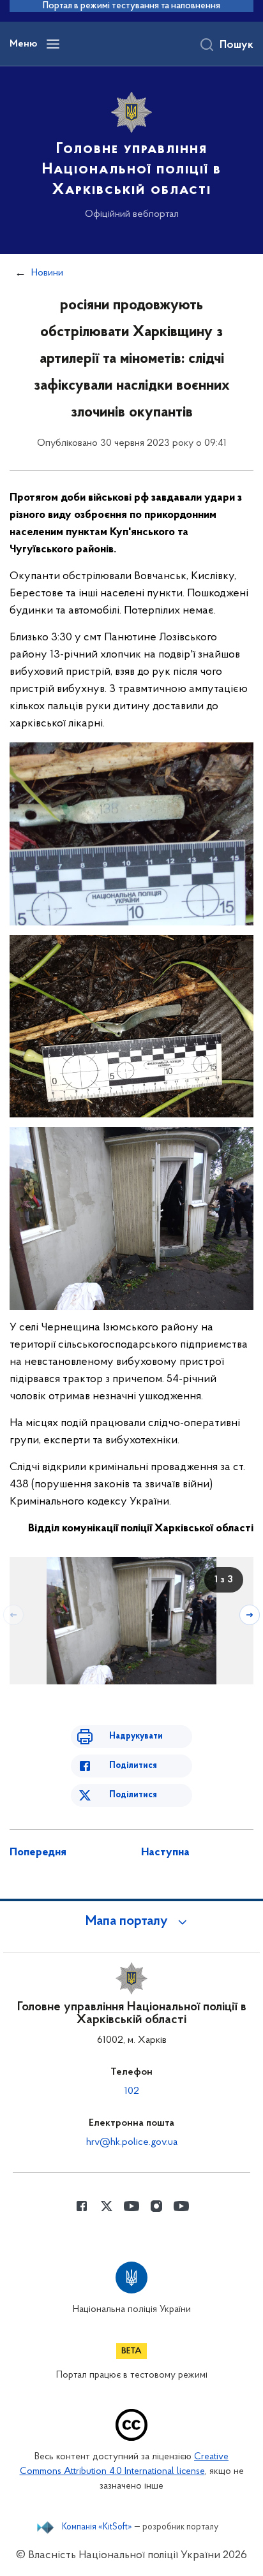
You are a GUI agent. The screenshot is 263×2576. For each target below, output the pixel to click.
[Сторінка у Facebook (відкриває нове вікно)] (82, 2206)
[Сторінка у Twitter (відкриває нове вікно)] (107, 2206)
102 (132, 2091)
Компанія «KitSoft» (97, 2528)
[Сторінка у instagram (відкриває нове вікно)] (156, 2206)
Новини (47, 273)
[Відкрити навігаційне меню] (53, 44)
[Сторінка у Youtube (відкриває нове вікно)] (131, 2206)
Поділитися (133, 1766)
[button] (131, 1922)
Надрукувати (136, 1736)
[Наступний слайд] (250, 1615)
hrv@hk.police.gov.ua (132, 2142)
